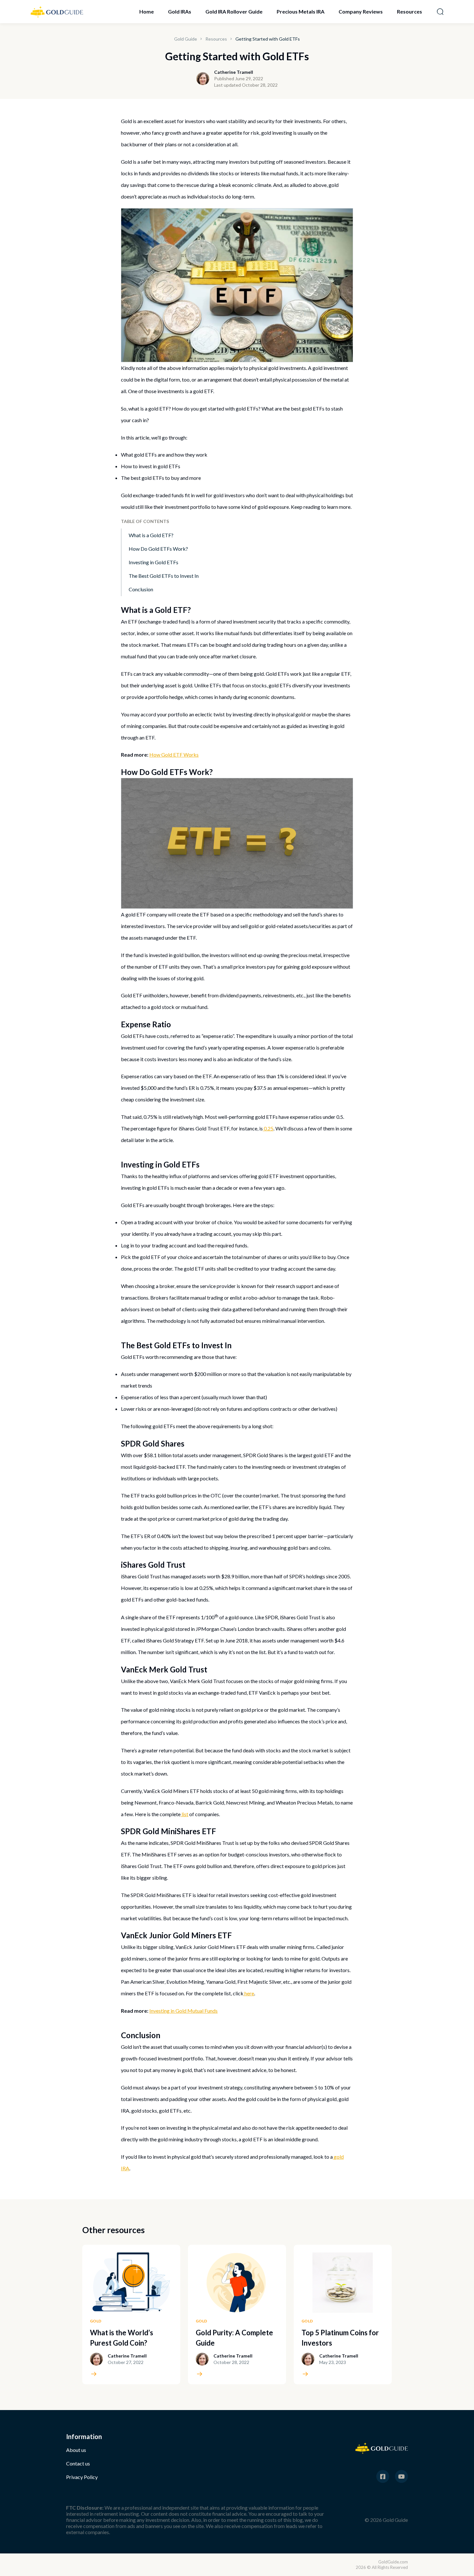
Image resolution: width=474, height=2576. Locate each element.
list (185, 1814)
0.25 (269, 1128)
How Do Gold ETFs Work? (158, 549)
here (249, 1993)
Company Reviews (361, 11)
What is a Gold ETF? (151, 535)
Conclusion (141, 589)
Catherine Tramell (234, 72)
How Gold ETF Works (174, 755)
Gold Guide (186, 39)
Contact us (78, 2463)
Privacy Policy (82, 2477)
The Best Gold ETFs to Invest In (164, 576)
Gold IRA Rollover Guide (234, 11)
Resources (410, 11)
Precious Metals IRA (301, 11)
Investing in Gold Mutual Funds (183, 2011)
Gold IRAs (180, 11)
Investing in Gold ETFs (153, 562)
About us (76, 2450)
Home (147, 11)
